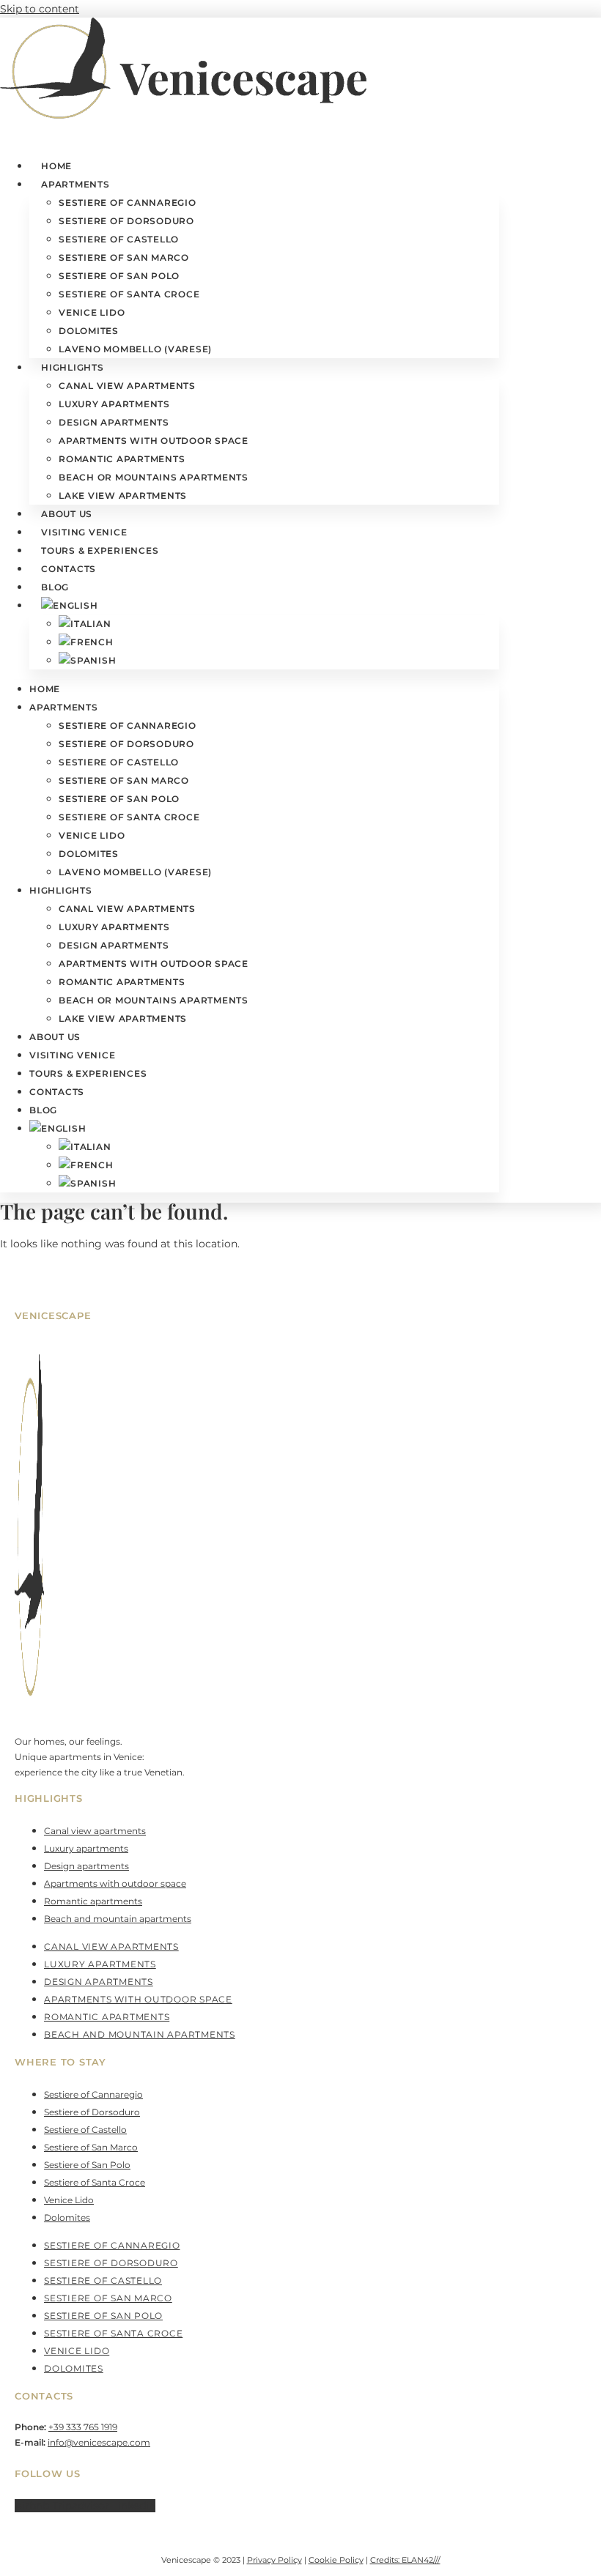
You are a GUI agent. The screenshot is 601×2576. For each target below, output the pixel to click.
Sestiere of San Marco (124, 257)
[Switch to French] (86, 642)
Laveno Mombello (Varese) (135, 349)
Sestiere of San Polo (119, 276)
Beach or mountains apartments (154, 477)
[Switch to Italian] (85, 624)
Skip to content (40, 9)
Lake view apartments (123, 495)
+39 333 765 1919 (83, 2427)
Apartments (75, 184)
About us (67, 514)
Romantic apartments (122, 459)
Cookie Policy (336, 2560)
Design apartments (114, 422)
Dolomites (89, 331)
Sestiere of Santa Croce (129, 294)
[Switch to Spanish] (87, 660)
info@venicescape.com (99, 2442)
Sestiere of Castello (119, 239)
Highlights (73, 367)
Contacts (69, 569)
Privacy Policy (274, 2560)
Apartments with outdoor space (154, 441)
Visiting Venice (84, 532)
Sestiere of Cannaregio (128, 203)
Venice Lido (92, 312)
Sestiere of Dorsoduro (126, 221)
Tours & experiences (100, 550)
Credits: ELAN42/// (405, 2560)
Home (56, 166)
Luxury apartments (114, 404)
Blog (55, 587)
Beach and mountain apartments (118, 1919)
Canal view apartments (127, 386)
